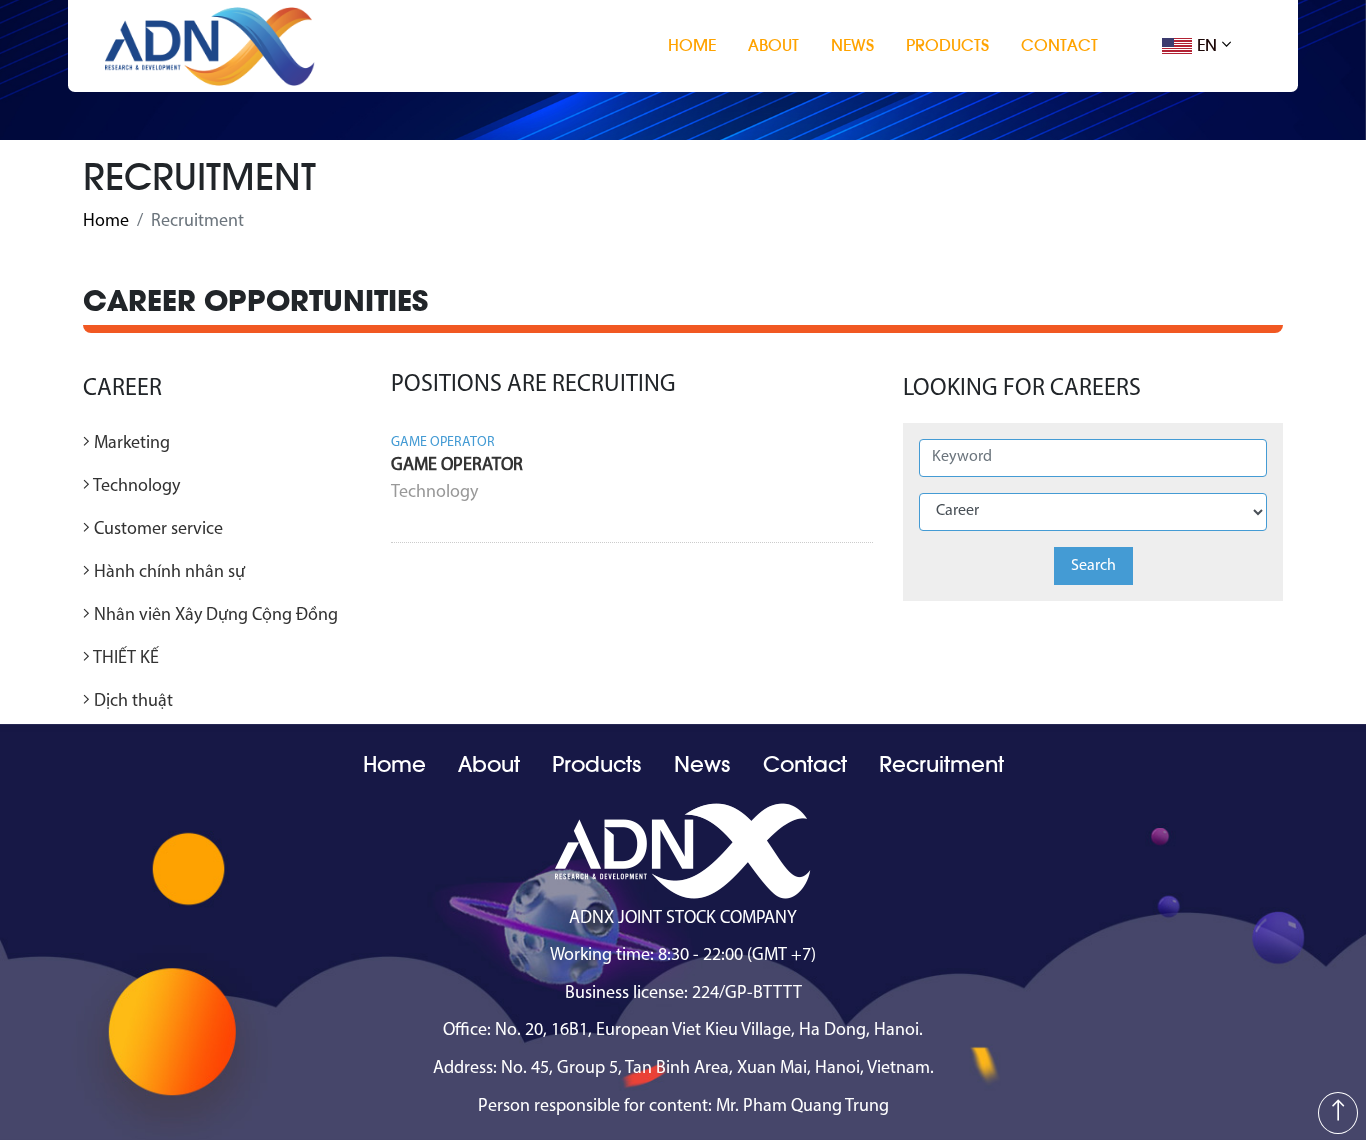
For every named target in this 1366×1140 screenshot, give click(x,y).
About (773, 46)
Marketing (130, 444)
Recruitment (941, 765)
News (852, 46)
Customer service (156, 530)
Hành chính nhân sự (167, 573)
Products (947, 46)
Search (1093, 566)
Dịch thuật (131, 702)
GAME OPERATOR (457, 466)
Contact (1059, 46)
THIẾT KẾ (124, 659)
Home (692, 46)
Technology (135, 487)
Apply (849, 520)
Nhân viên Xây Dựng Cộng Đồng (214, 616)
